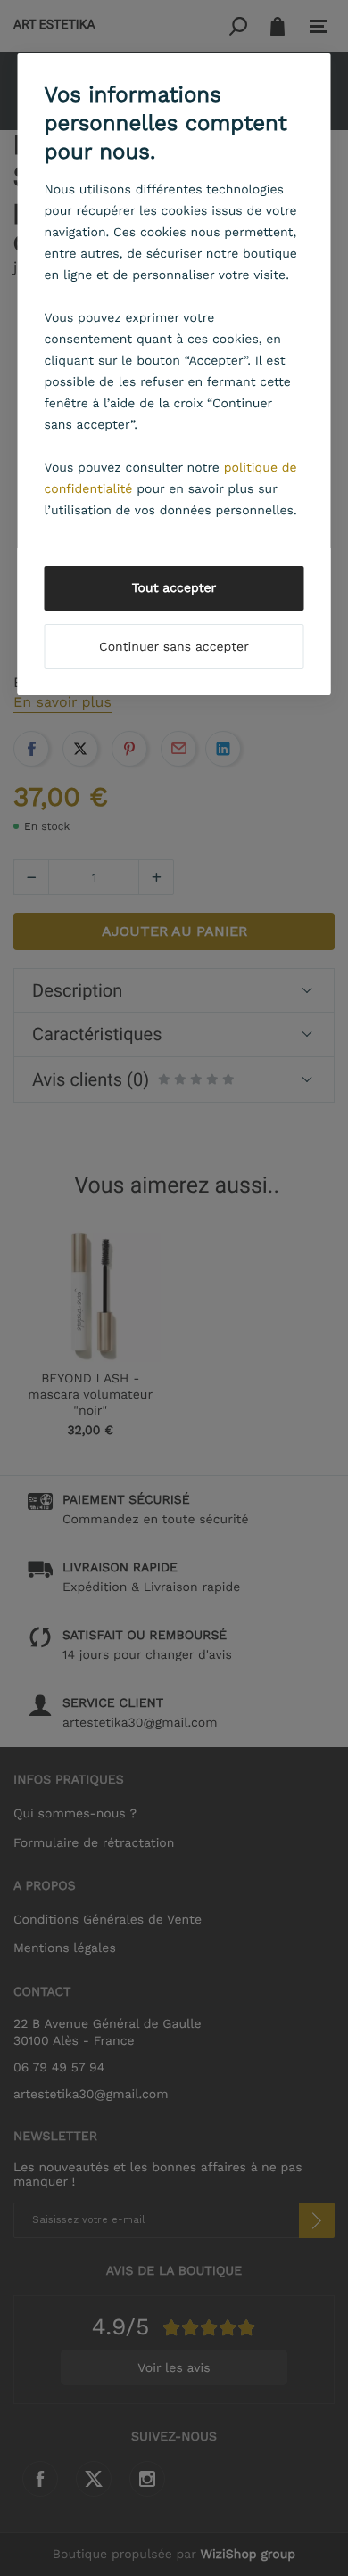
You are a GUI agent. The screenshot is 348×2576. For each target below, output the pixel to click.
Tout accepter (174, 588)
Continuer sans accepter (174, 647)
